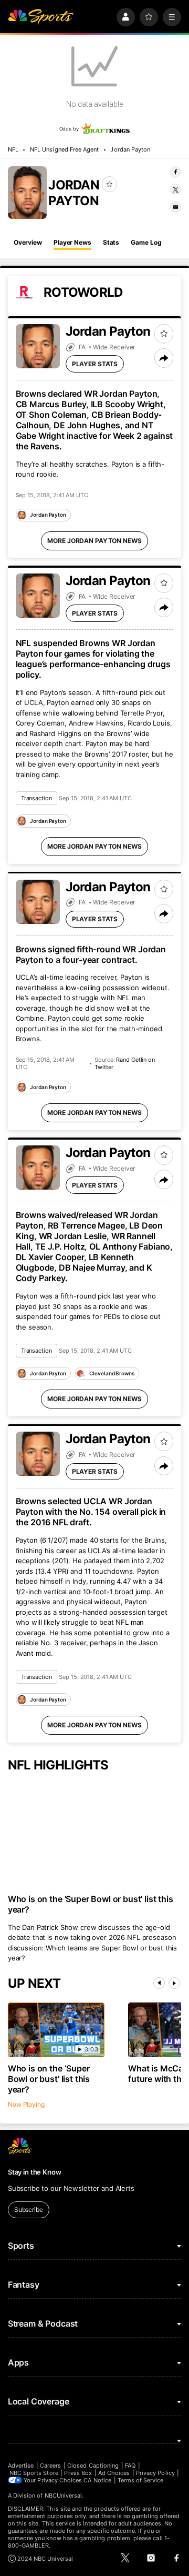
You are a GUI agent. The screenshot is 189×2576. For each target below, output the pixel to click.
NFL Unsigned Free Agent (64, 149)
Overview (28, 242)
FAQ (130, 2466)
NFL (13, 149)
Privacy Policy (155, 2473)
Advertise (21, 2466)
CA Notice (97, 2480)
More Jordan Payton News (94, 541)
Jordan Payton (130, 149)
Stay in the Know (35, 2172)
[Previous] (159, 1983)
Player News (72, 242)
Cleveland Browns (112, 1373)
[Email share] (175, 207)
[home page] (41, 17)
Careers (50, 2466)
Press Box (78, 2473)
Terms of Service (141, 2480)
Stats (111, 242)
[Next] (174, 1983)
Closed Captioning (93, 2466)
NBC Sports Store (34, 2473)
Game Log (146, 242)
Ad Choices (114, 2473)
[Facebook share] (175, 172)
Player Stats (95, 364)
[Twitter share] (175, 189)
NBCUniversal (64, 2495)
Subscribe (29, 2210)
